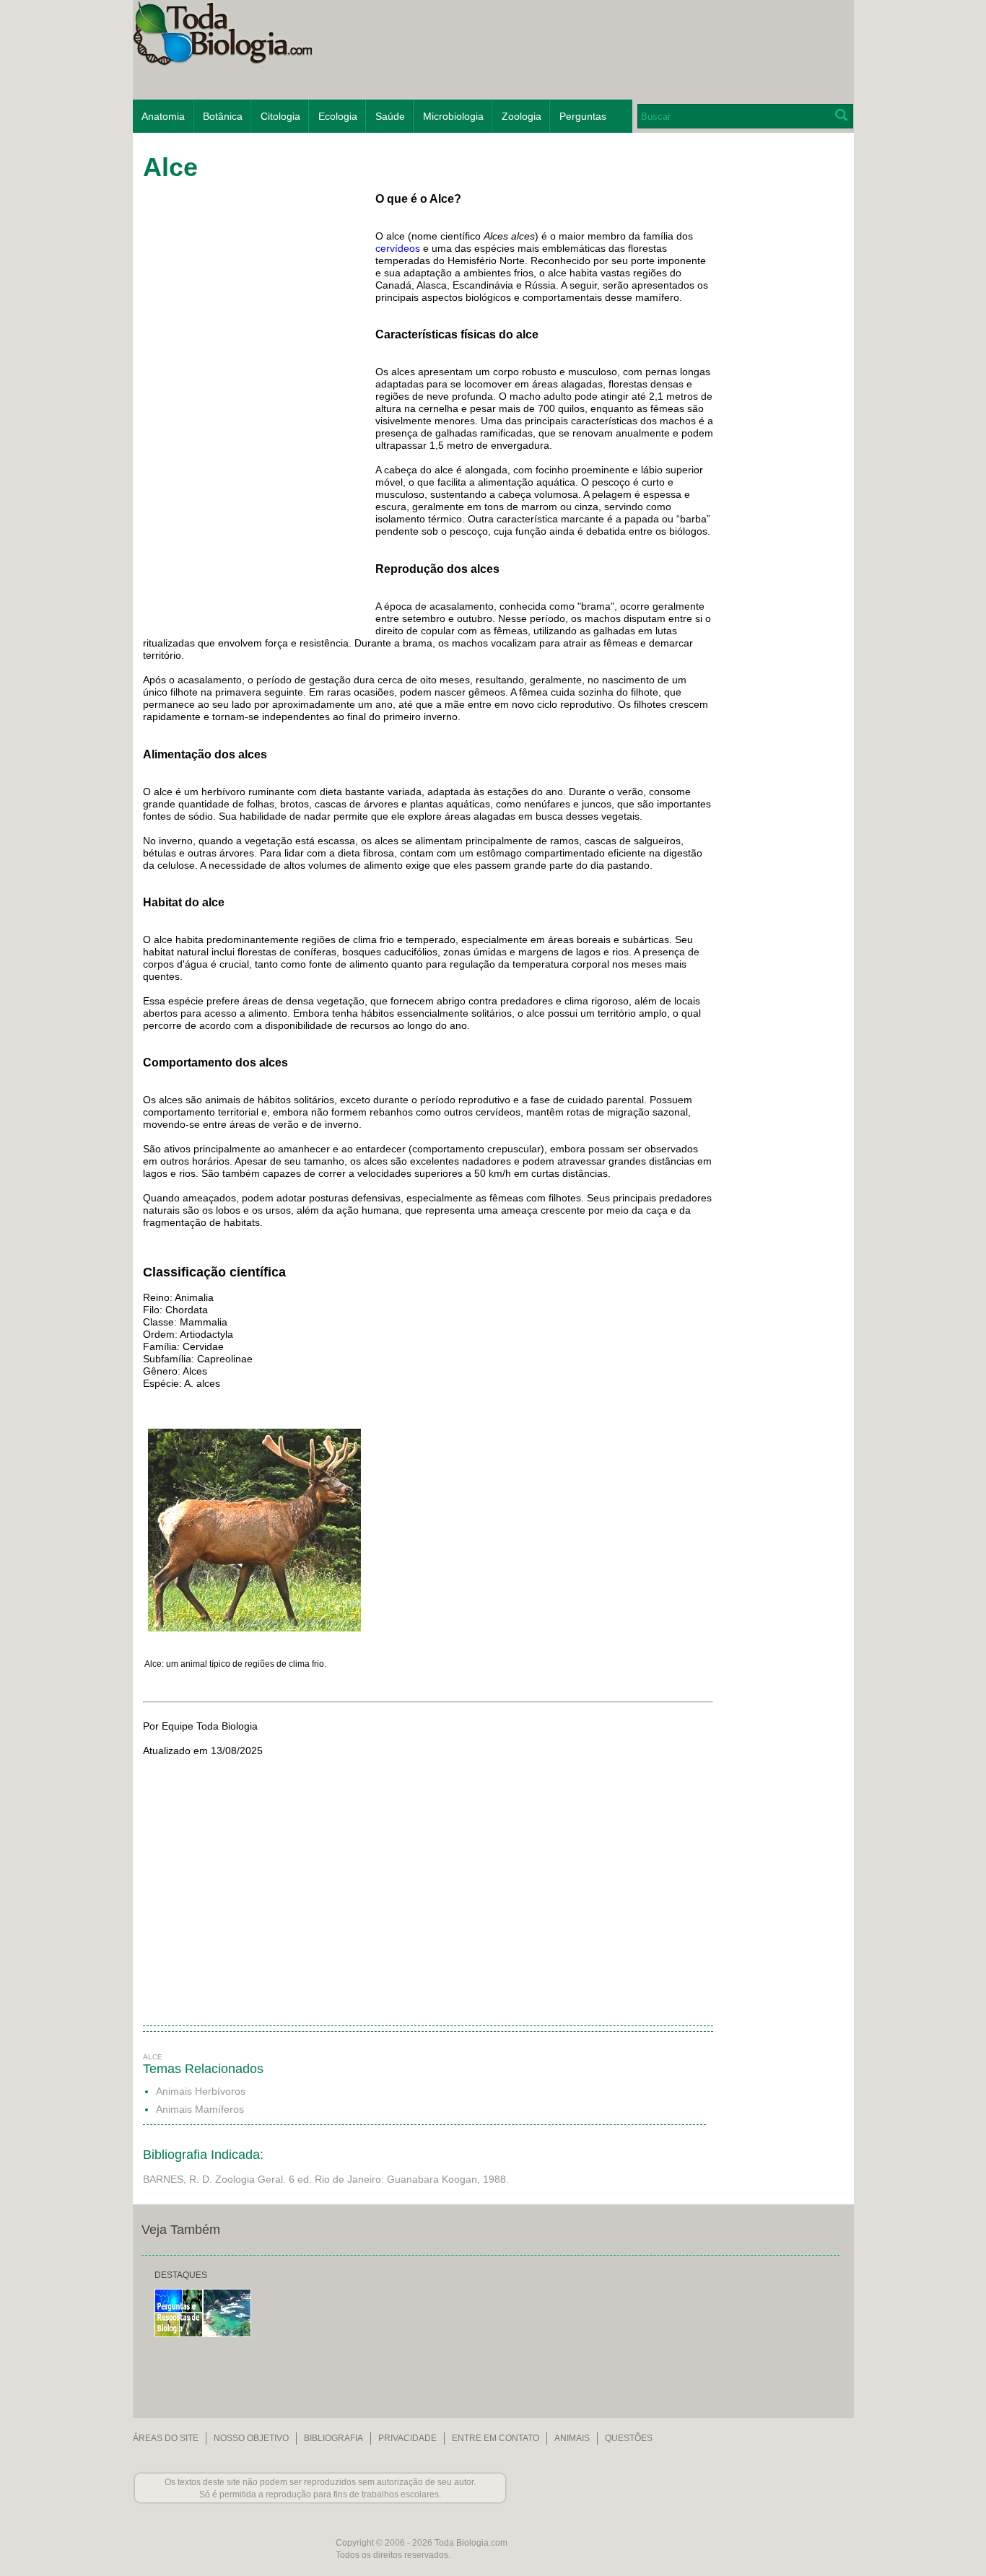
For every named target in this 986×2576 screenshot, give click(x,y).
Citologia (280, 116)
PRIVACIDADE (407, 2438)
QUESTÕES (629, 2438)
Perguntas (583, 116)
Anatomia (163, 116)
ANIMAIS (572, 2438)
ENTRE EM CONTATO (496, 2438)
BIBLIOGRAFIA (333, 2438)
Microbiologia (453, 116)
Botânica (223, 116)
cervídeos (398, 248)
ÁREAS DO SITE (166, 2438)
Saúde (390, 116)
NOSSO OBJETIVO (251, 2438)
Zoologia (522, 116)
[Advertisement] (780, 371)
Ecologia (338, 116)
